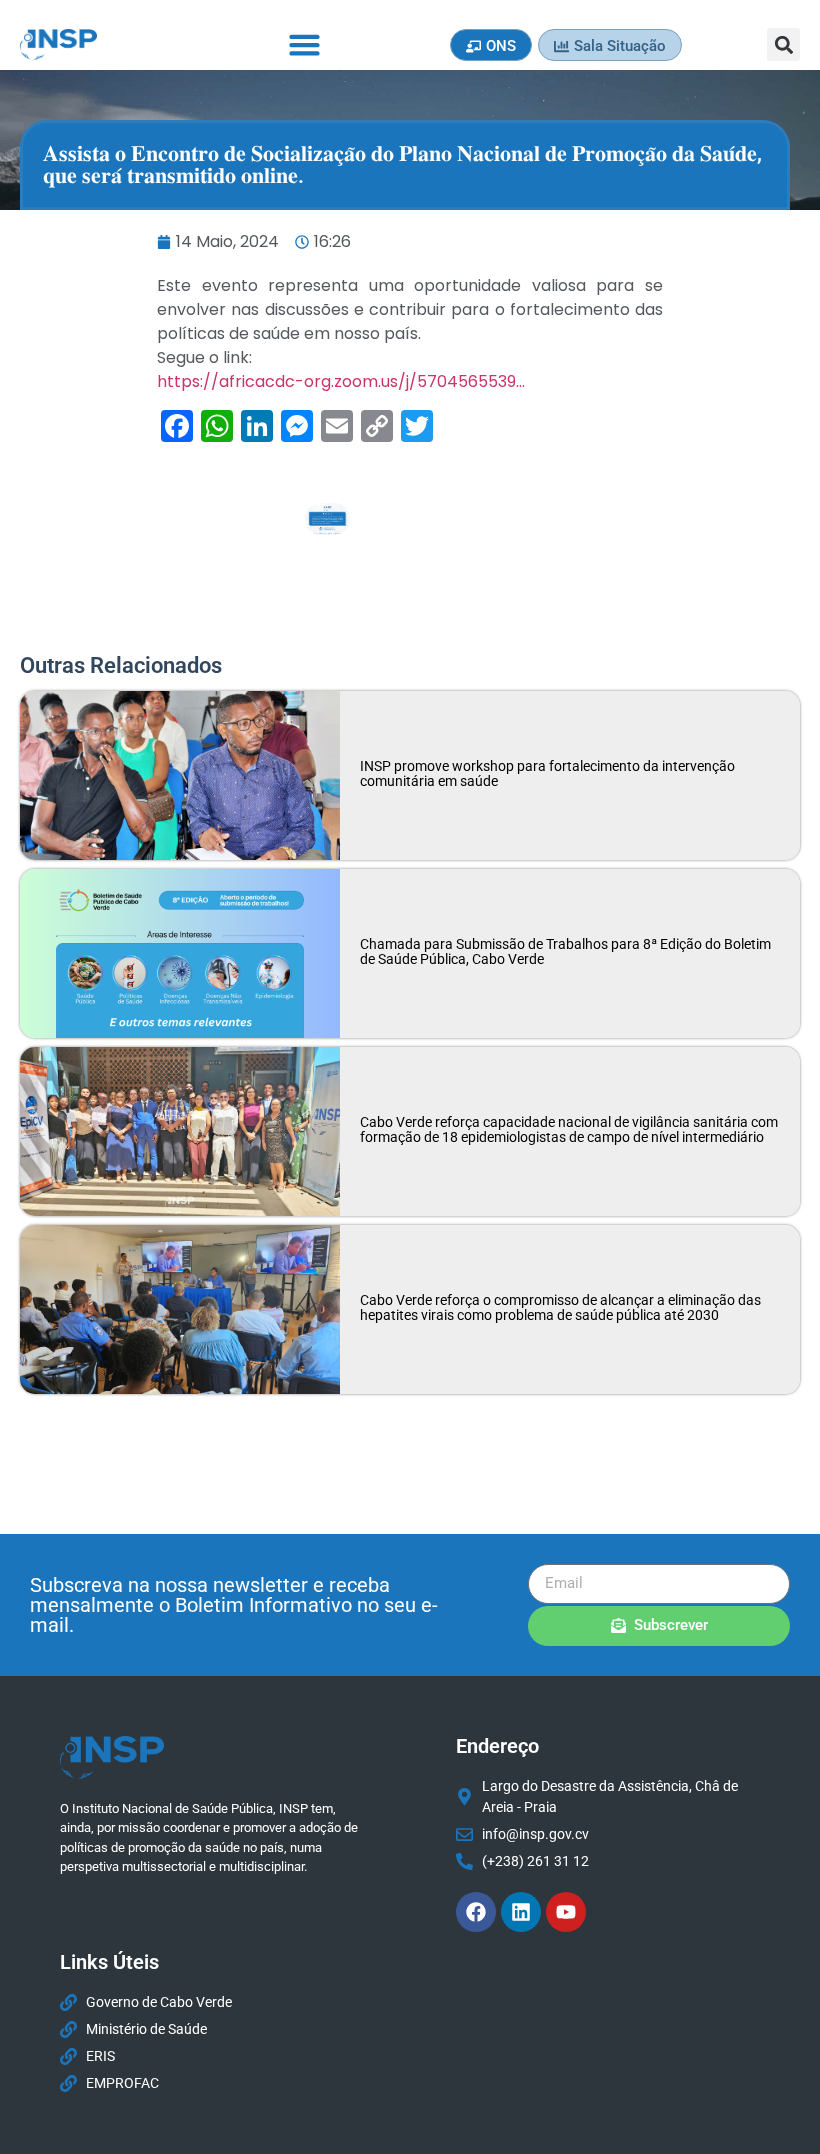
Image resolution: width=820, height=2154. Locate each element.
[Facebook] (476, 1912)
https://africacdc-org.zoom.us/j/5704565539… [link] (341, 381)
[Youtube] (566, 1912)
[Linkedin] (521, 1912)
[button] (304, 45)
